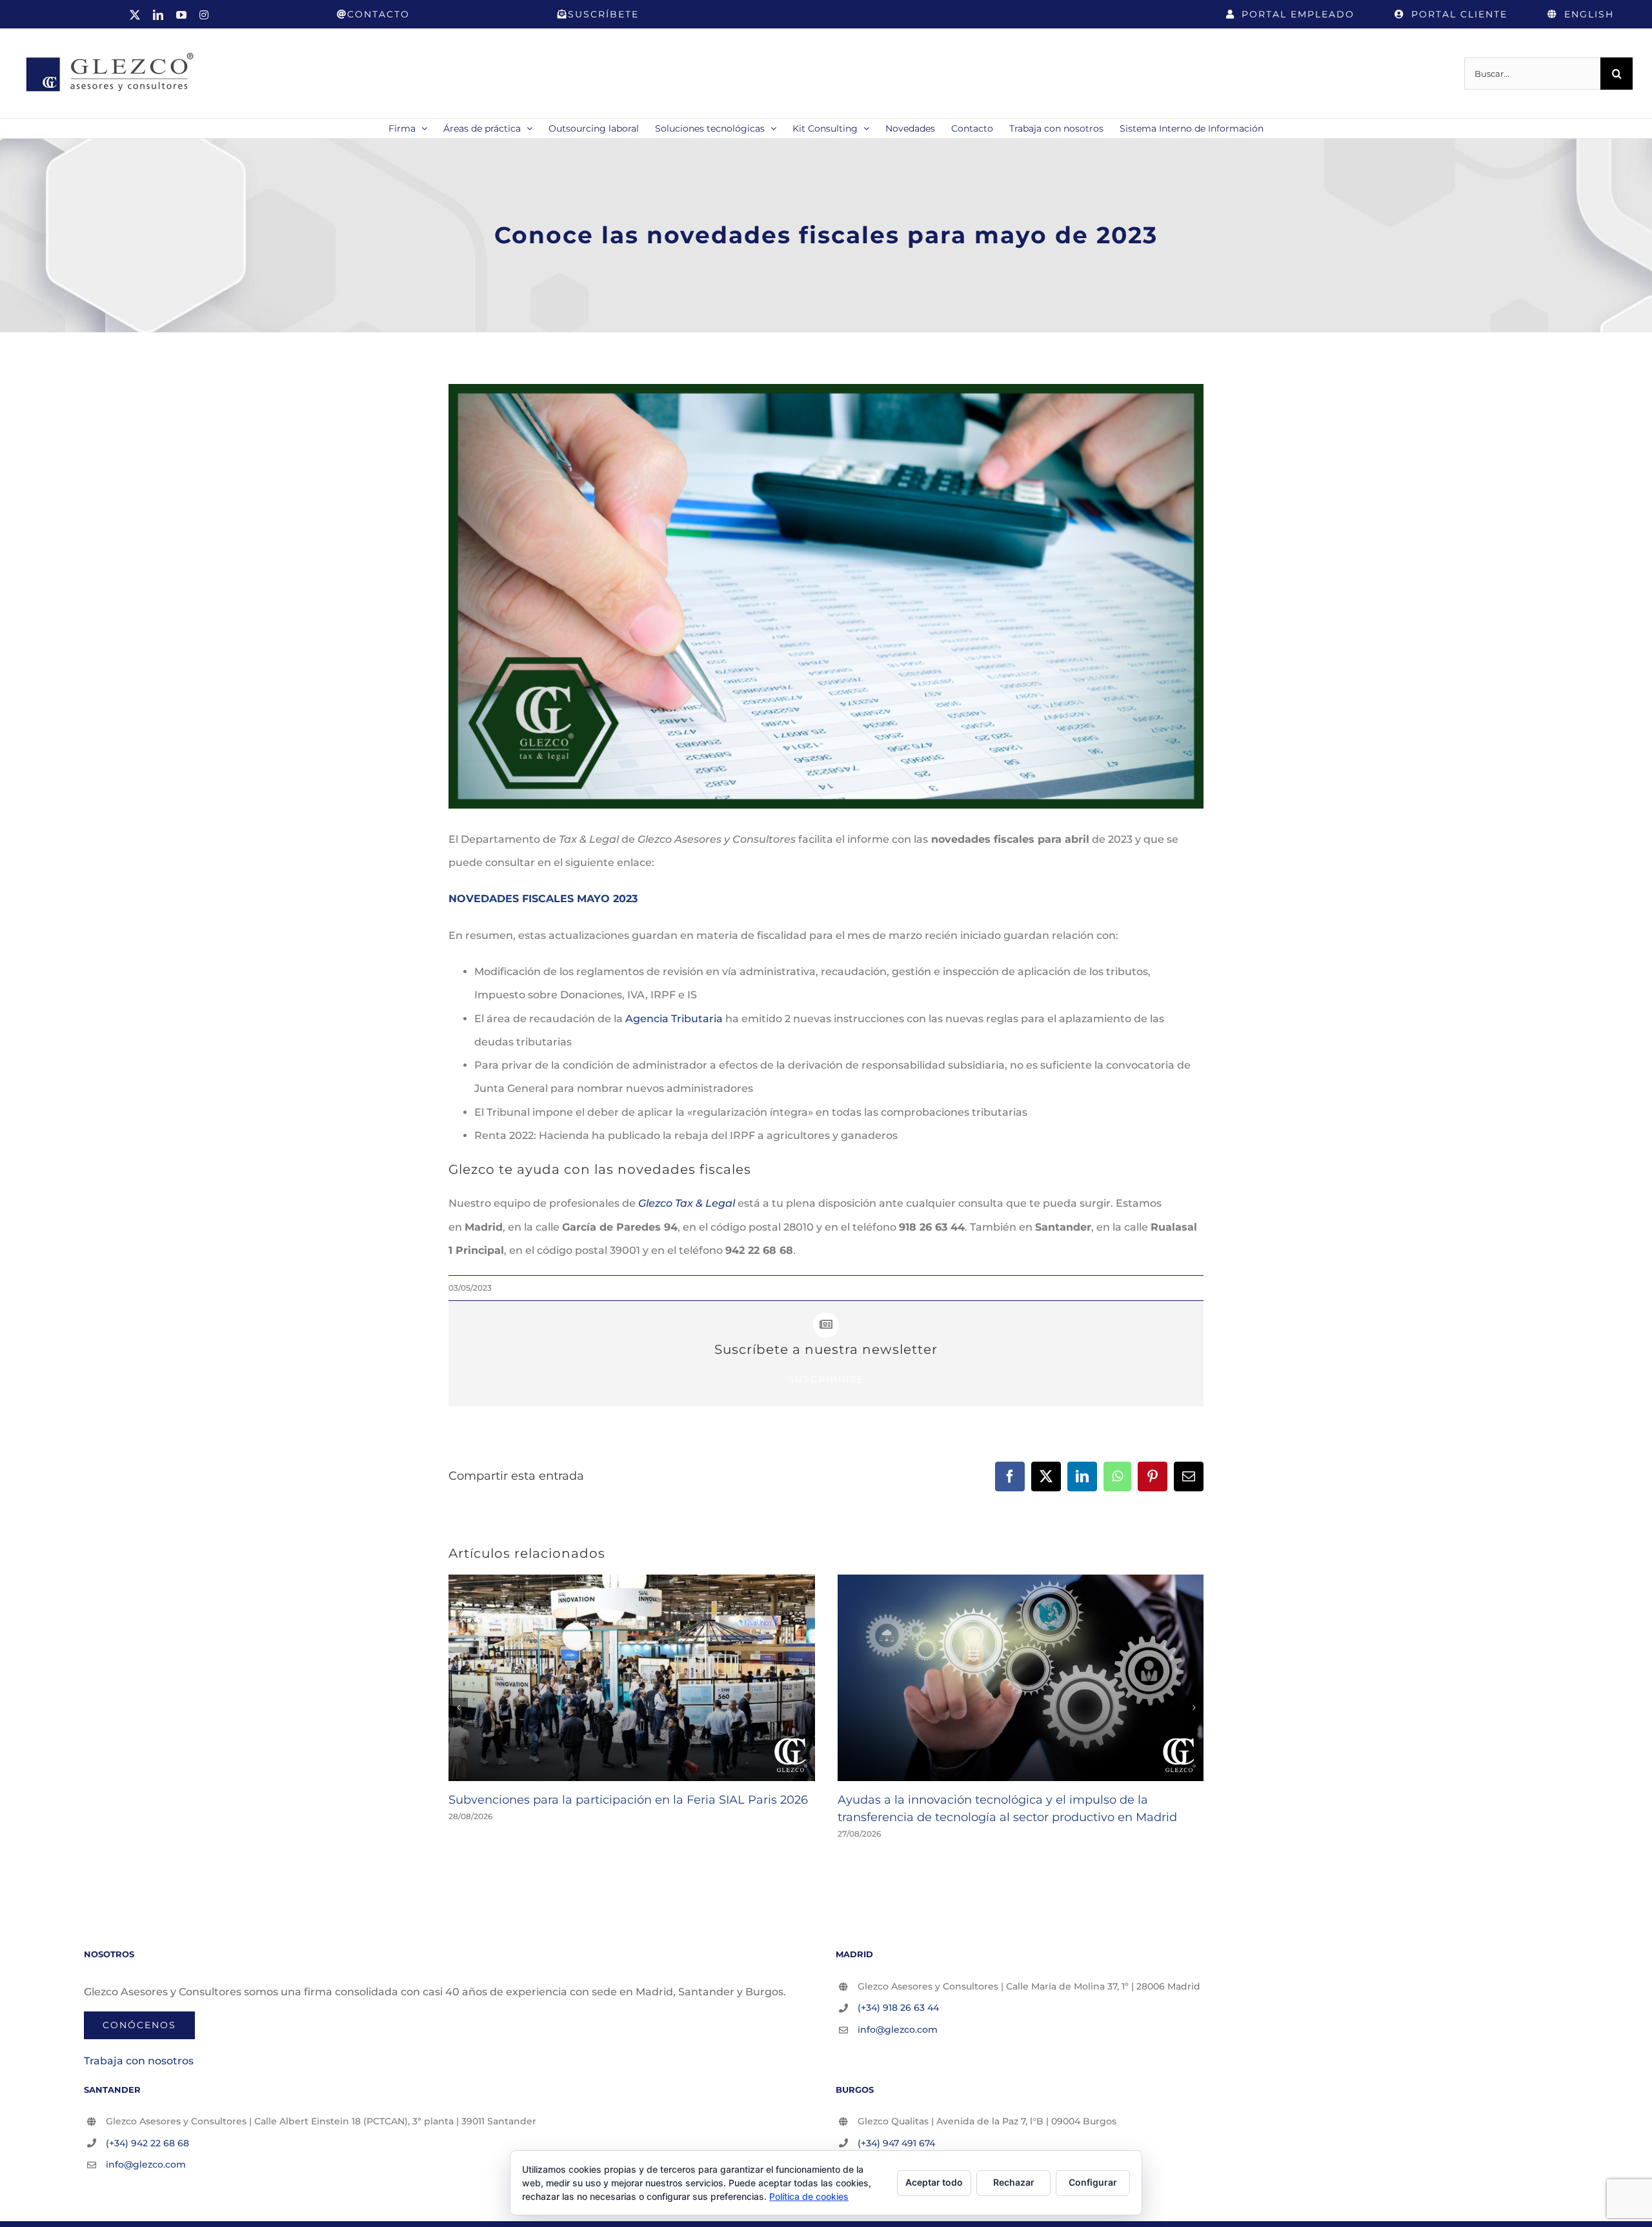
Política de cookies (809, 2196)
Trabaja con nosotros (139, 2061)
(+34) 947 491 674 (896, 2143)
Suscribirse (826, 1379)
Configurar (1093, 2182)
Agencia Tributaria (674, 1019)
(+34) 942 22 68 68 (147, 2143)
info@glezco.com (898, 2030)
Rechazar (1014, 2182)
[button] (458, 1708)
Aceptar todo (934, 2182)
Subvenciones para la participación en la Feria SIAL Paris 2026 (628, 1800)
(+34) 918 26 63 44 (898, 2008)
